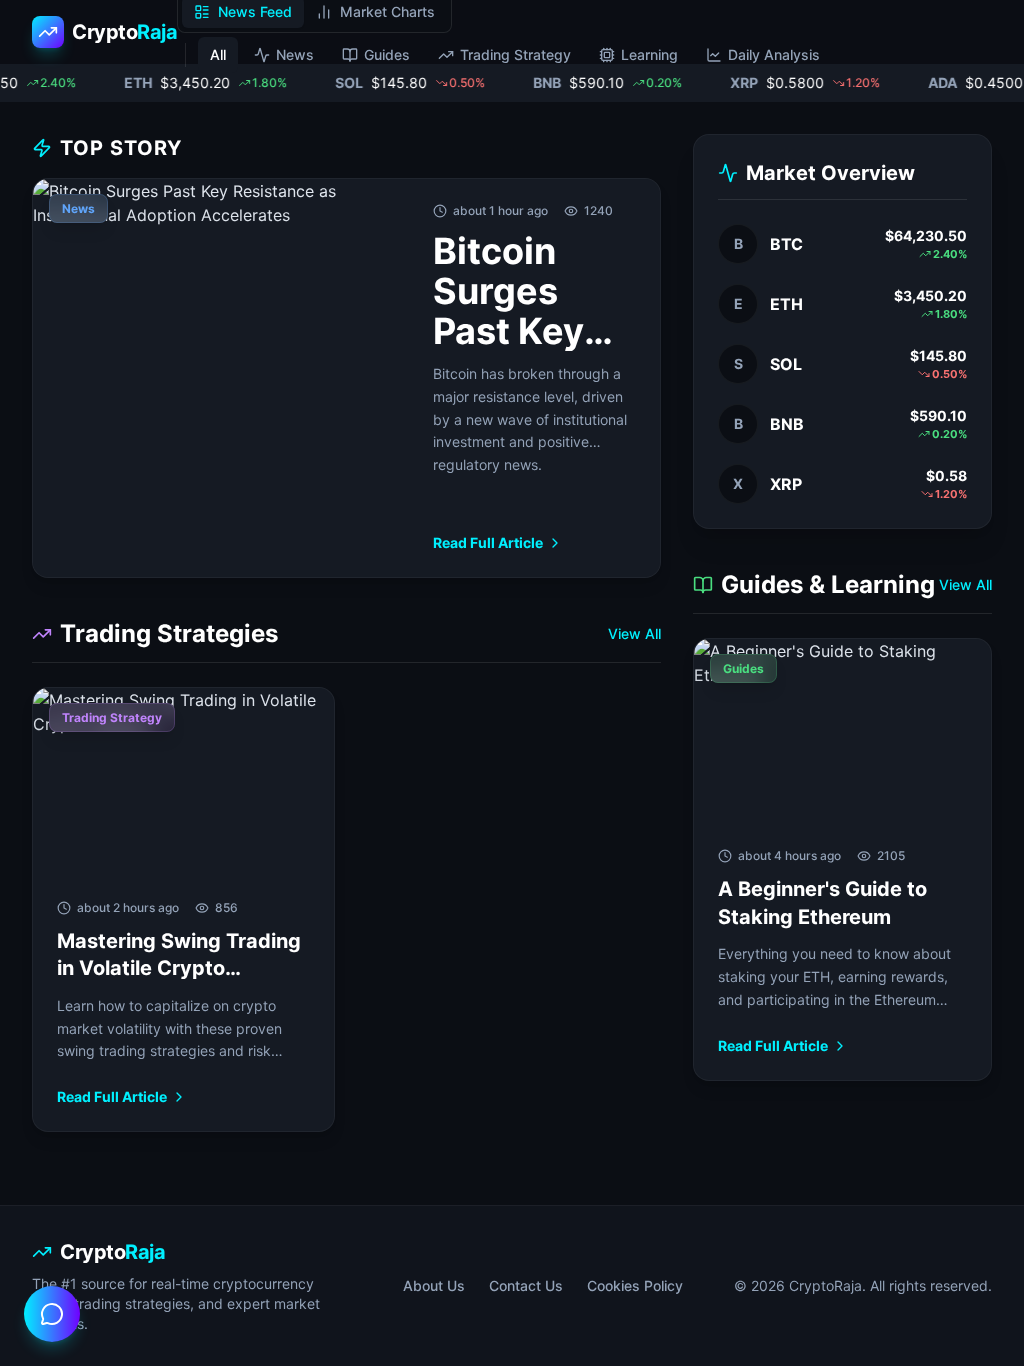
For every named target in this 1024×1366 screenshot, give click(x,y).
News (295, 54)
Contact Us (526, 1285)
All (218, 54)
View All (634, 633)
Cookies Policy (635, 1285)
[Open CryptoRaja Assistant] (52, 1314)
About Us (434, 1285)
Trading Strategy (515, 54)
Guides (387, 54)
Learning (649, 54)
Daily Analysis (774, 54)
